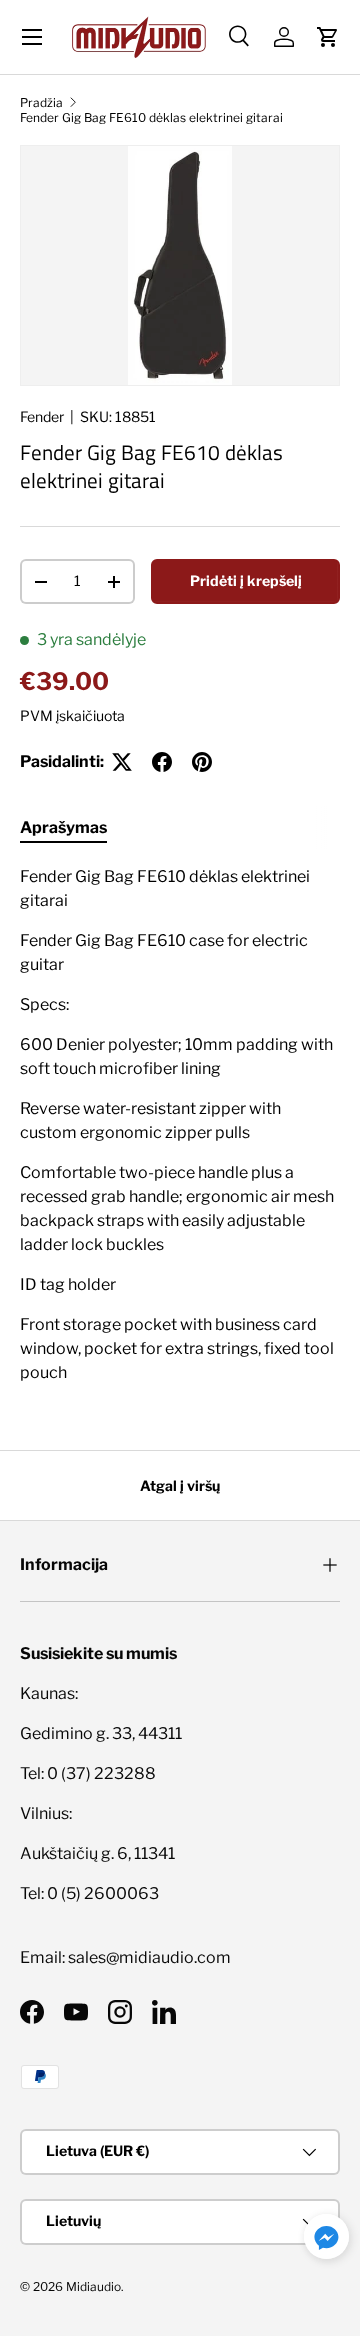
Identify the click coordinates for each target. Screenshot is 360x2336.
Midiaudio (93, 2286)
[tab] (63, 827)
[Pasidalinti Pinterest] (202, 762)
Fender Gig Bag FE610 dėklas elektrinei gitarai (151, 117)
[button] (328, 37)
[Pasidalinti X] (122, 762)
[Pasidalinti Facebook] (162, 762)
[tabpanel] (180, 1125)
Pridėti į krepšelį (246, 580)
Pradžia (41, 102)
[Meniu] (32, 37)
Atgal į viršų (180, 1485)
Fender (42, 416)
